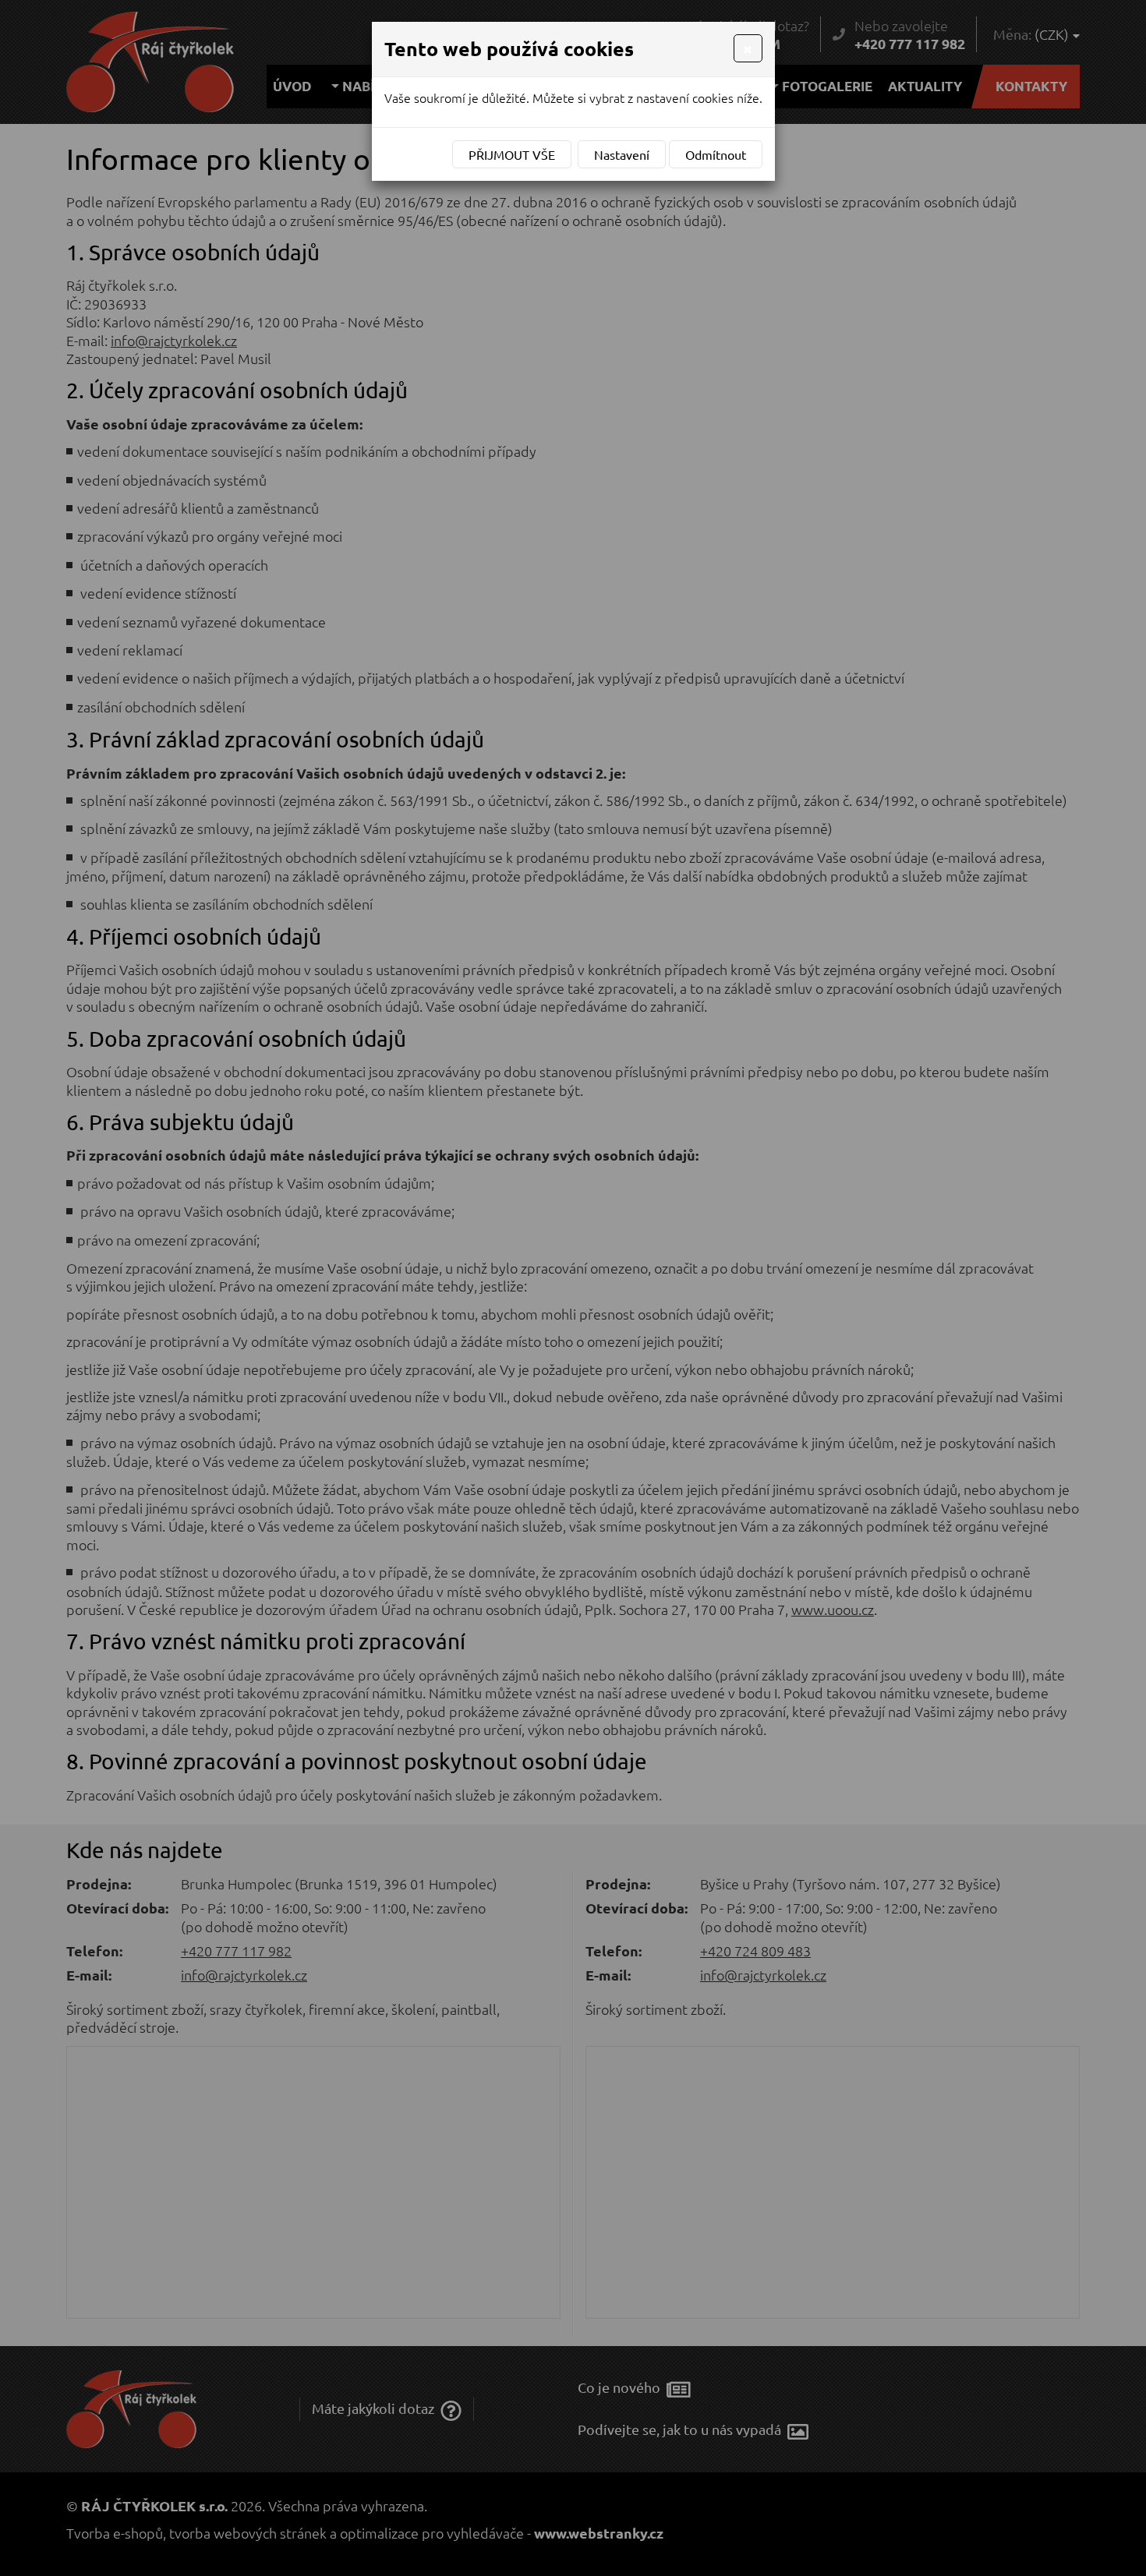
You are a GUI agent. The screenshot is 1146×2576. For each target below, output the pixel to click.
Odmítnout (716, 154)
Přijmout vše (512, 154)
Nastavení (622, 154)
